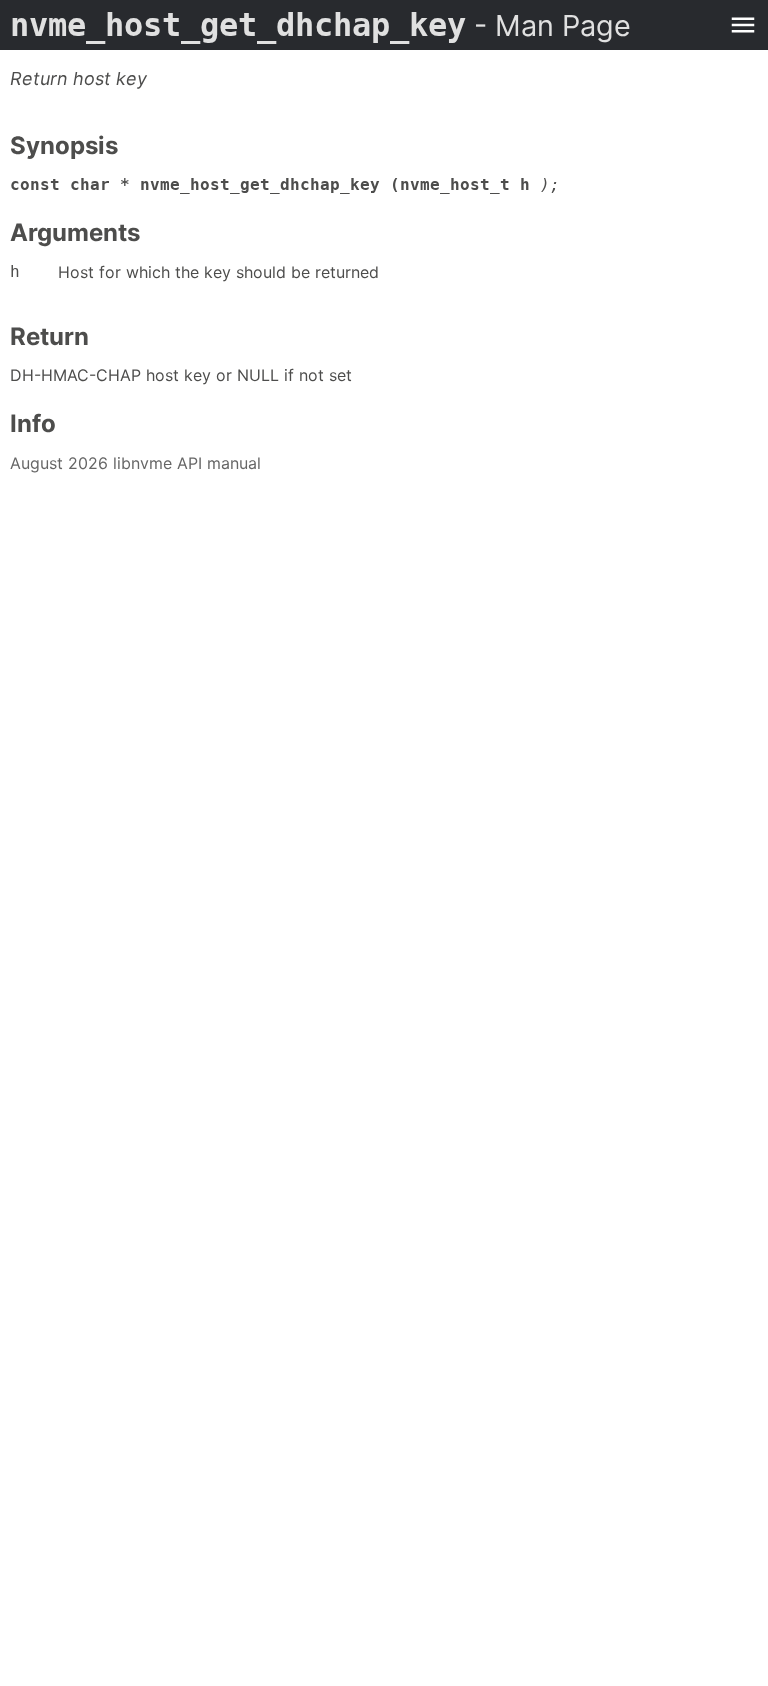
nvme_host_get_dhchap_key (320, 25)
